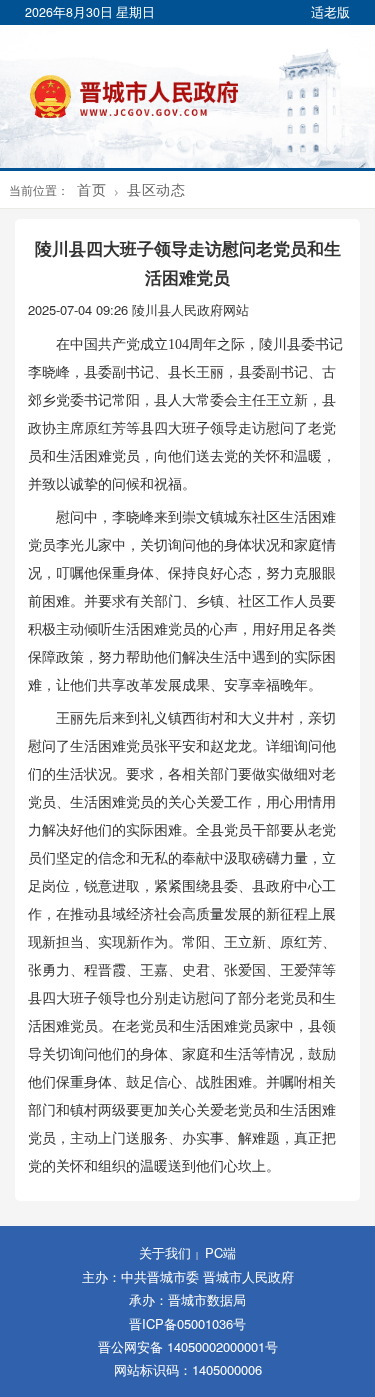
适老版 (330, 12)
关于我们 (165, 1252)
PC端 (220, 1252)
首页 (91, 189)
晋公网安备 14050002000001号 (188, 1346)
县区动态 (156, 189)
